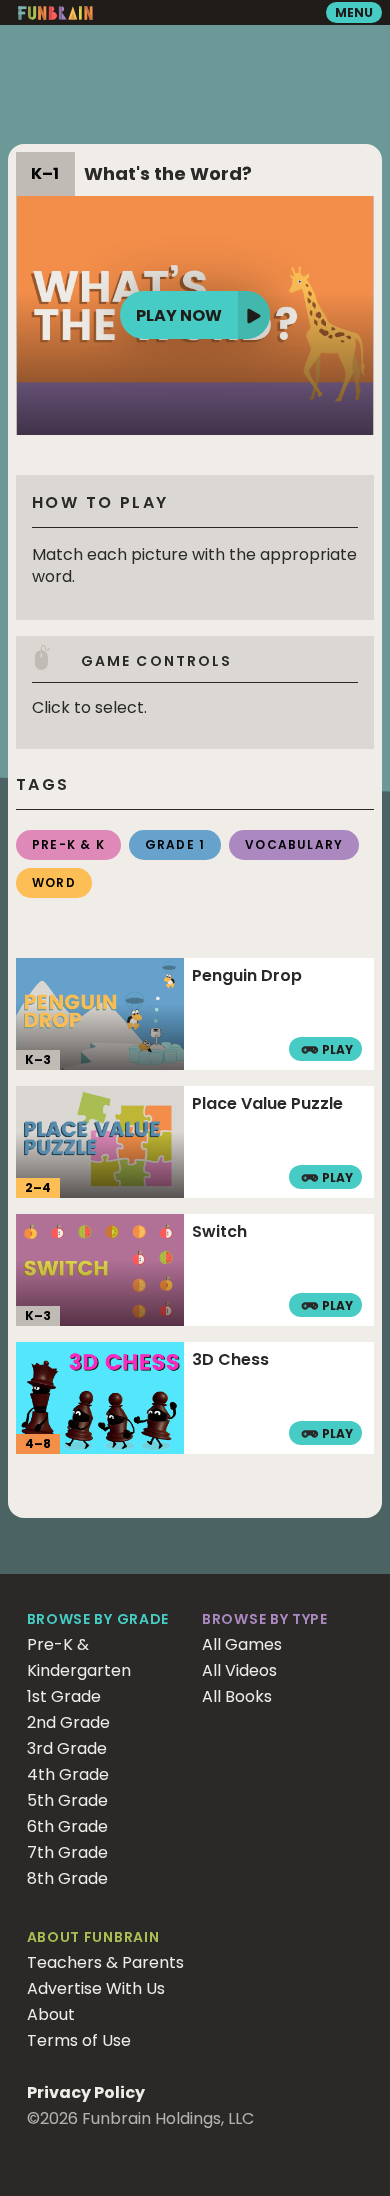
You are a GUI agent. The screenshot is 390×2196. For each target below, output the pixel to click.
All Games (242, 1644)
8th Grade (67, 1878)
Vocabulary (294, 844)
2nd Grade (68, 1722)
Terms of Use (79, 2040)
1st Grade (64, 1696)
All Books (237, 1696)
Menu (354, 12)
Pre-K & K (68, 844)
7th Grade (67, 1852)
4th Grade (68, 1774)
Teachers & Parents (105, 1962)
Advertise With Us (96, 1988)
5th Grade (67, 1800)
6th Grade (67, 1826)
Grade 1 (175, 844)
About (51, 2014)
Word (54, 882)
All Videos (239, 1670)
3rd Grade (67, 1748)
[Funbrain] (55, 15)
